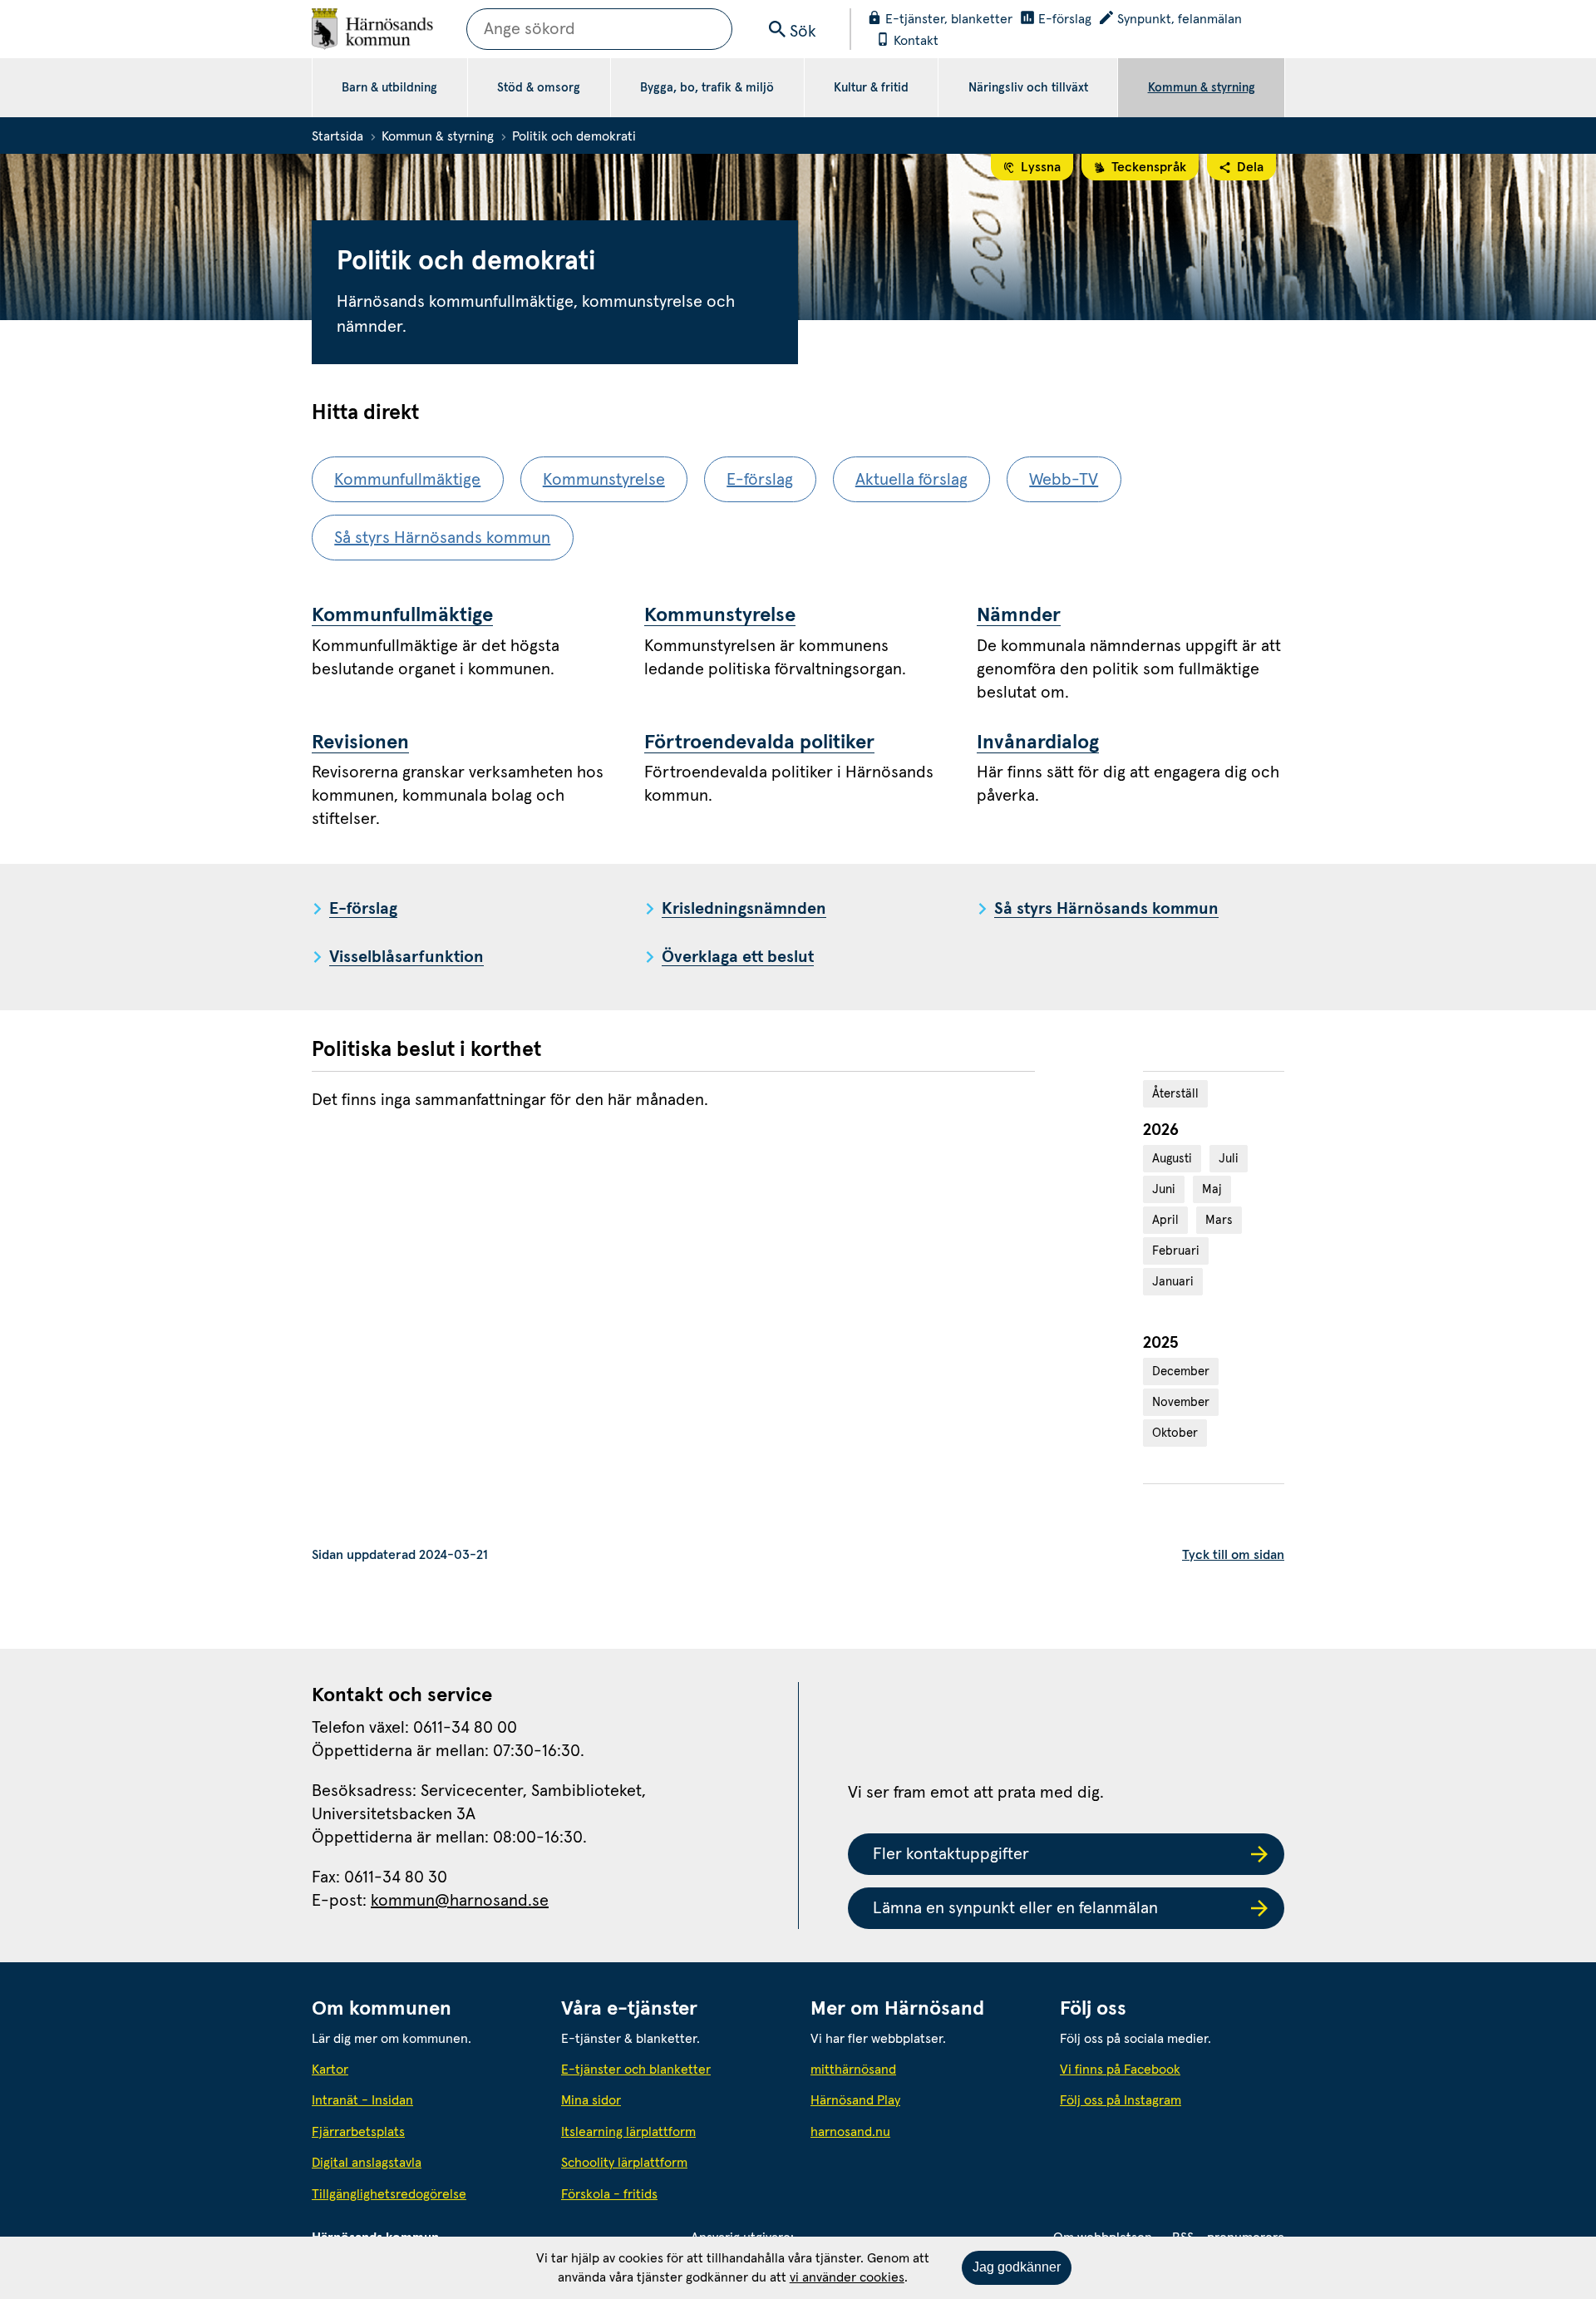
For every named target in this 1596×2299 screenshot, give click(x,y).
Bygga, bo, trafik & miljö (707, 88)
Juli (1229, 1159)
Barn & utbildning (389, 88)
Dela (1250, 167)
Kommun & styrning (1202, 88)
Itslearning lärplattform (628, 2132)
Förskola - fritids (609, 2194)
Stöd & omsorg (539, 88)
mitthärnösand (923, 2069)
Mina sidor (591, 2100)
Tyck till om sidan (1233, 1555)
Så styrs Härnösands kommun (442, 538)
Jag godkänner (1017, 2267)
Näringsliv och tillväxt (1028, 88)
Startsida (337, 136)
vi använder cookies (847, 2277)
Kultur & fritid (871, 88)
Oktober (1175, 1433)
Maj (1212, 1189)
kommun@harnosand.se (460, 1901)
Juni (1164, 1189)
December (1181, 1372)
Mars (1219, 1220)
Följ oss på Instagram (1121, 2100)
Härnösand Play (855, 2100)
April (1165, 1220)
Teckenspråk (1149, 167)
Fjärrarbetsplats (358, 2132)
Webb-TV (1064, 480)
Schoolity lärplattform (624, 2163)
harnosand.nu (923, 2131)
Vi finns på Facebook (1120, 2070)
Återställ (1175, 1094)
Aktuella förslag (911, 480)
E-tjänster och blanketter (636, 2070)
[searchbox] (599, 29)
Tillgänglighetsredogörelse (389, 2194)
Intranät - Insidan (362, 2100)
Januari (1173, 1282)
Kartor (330, 2070)
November (1181, 1402)
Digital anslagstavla (367, 2163)
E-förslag (760, 480)
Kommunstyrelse (604, 480)
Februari (1176, 1251)
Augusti (1172, 1159)
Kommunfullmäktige (407, 480)
